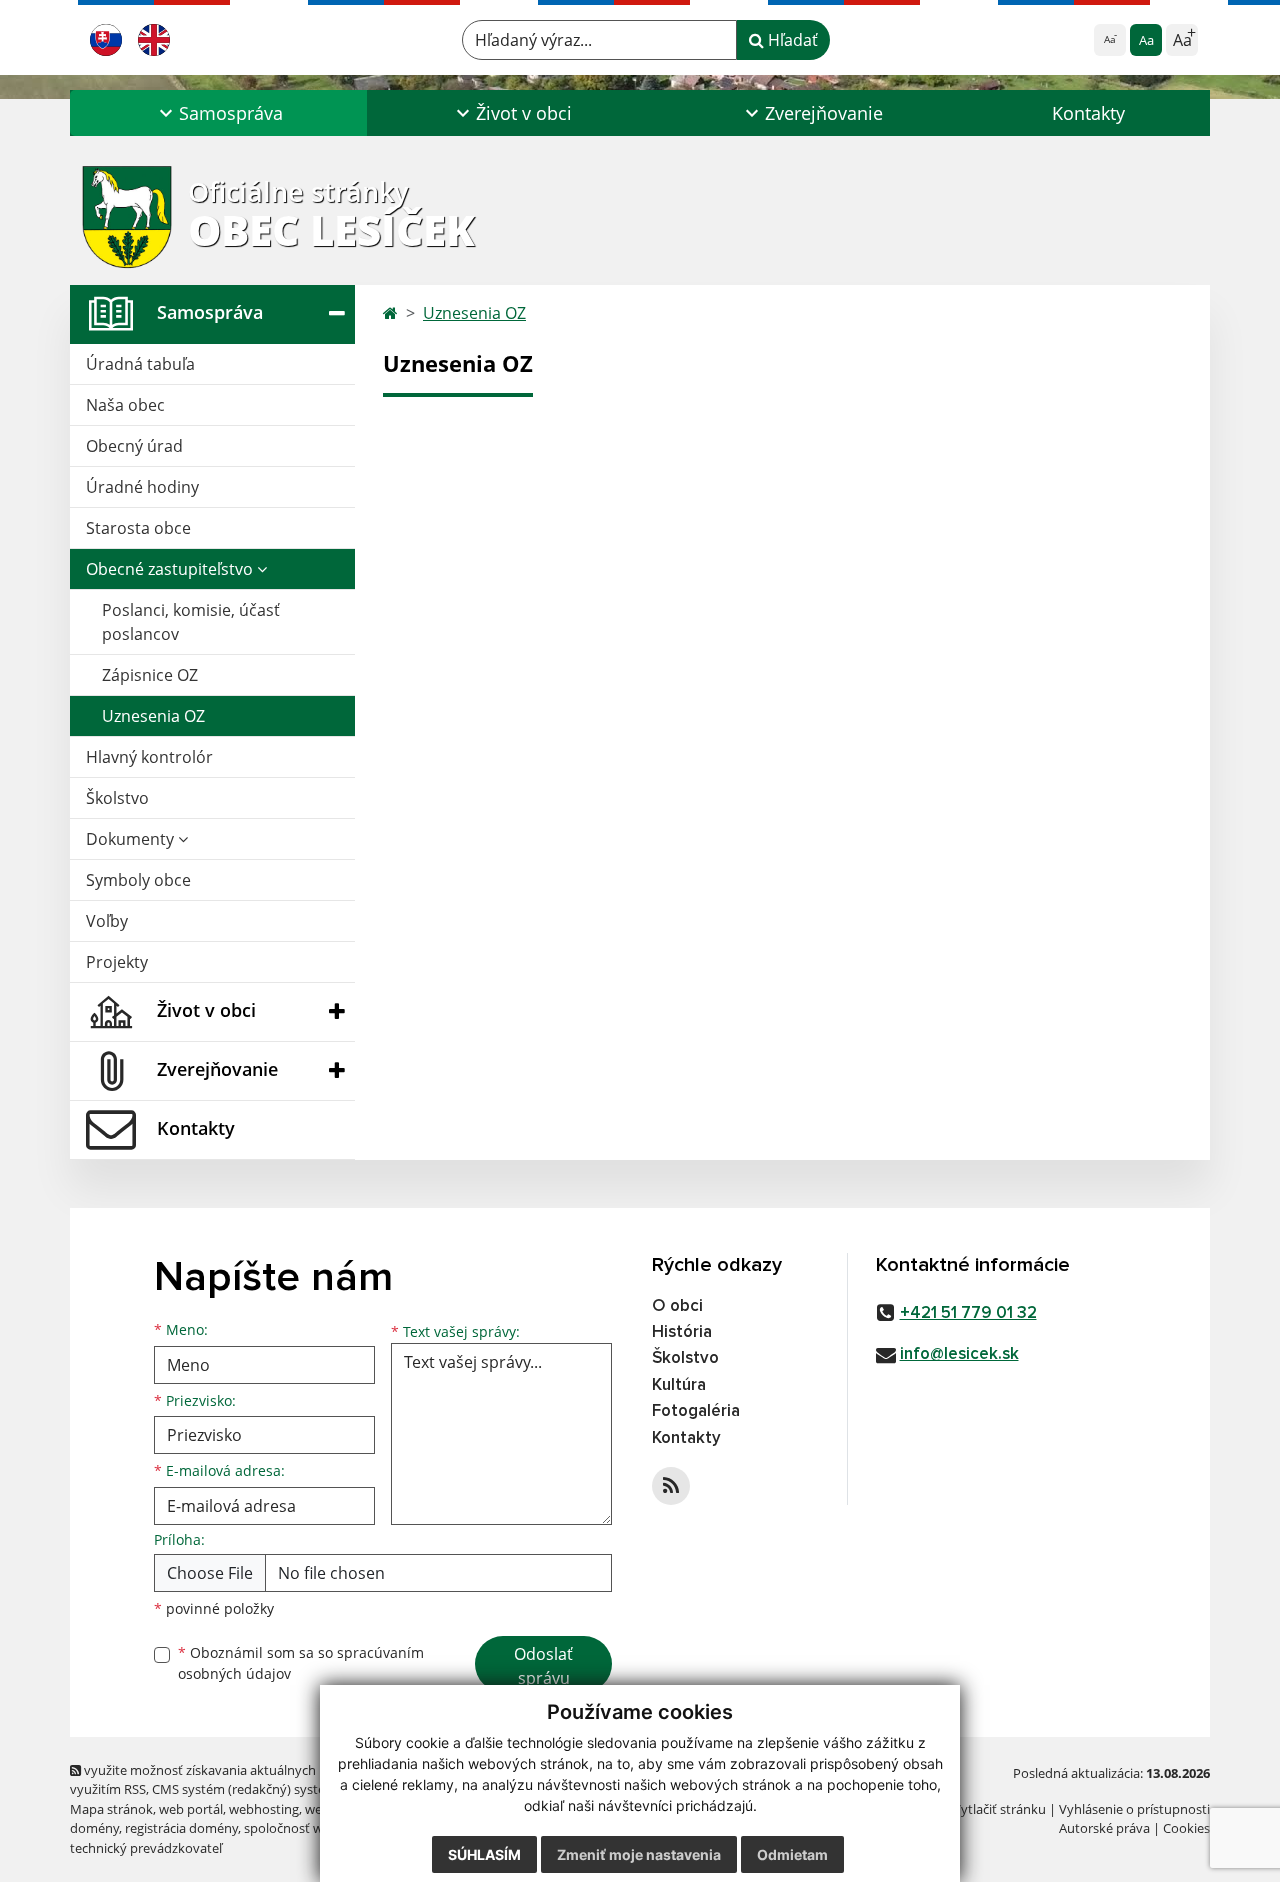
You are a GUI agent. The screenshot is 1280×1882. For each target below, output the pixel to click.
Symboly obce (138, 880)
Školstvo (117, 798)
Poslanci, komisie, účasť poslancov (191, 622)
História (682, 1332)
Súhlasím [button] (484, 1854)
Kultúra (679, 1385)
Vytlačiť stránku (999, 1809)
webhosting (264, 1809)
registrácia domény (181, 1828)
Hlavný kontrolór (149, 757)
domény (94, 1828)
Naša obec (125, 405)
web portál (191, 1809)
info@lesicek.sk (959, 1354)
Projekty (117, 962)
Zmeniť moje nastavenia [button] (639, 1854)
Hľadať (791, 40)
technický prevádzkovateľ (146, 1848)
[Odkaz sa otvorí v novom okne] (671, 1486)
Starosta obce (138, 528)
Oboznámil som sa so (301, 1663)
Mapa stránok (111, 1809)
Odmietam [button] (792, 1854)
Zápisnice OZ (150, 675)
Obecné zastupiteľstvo (171, 569)
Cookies (1186, 1828)
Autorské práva (1104, 1828)
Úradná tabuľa (140, 364)
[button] (218, 113)
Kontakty (1088, 113)
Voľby (107, 921)
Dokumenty (132, 839)
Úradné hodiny (142, 487)
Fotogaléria (696, 1411)
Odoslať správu (543, 1666)
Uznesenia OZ (153, 716)
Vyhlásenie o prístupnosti (1134, 1809)
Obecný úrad (134, 446)
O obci (677, 1306)
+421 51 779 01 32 (968, 1313)
